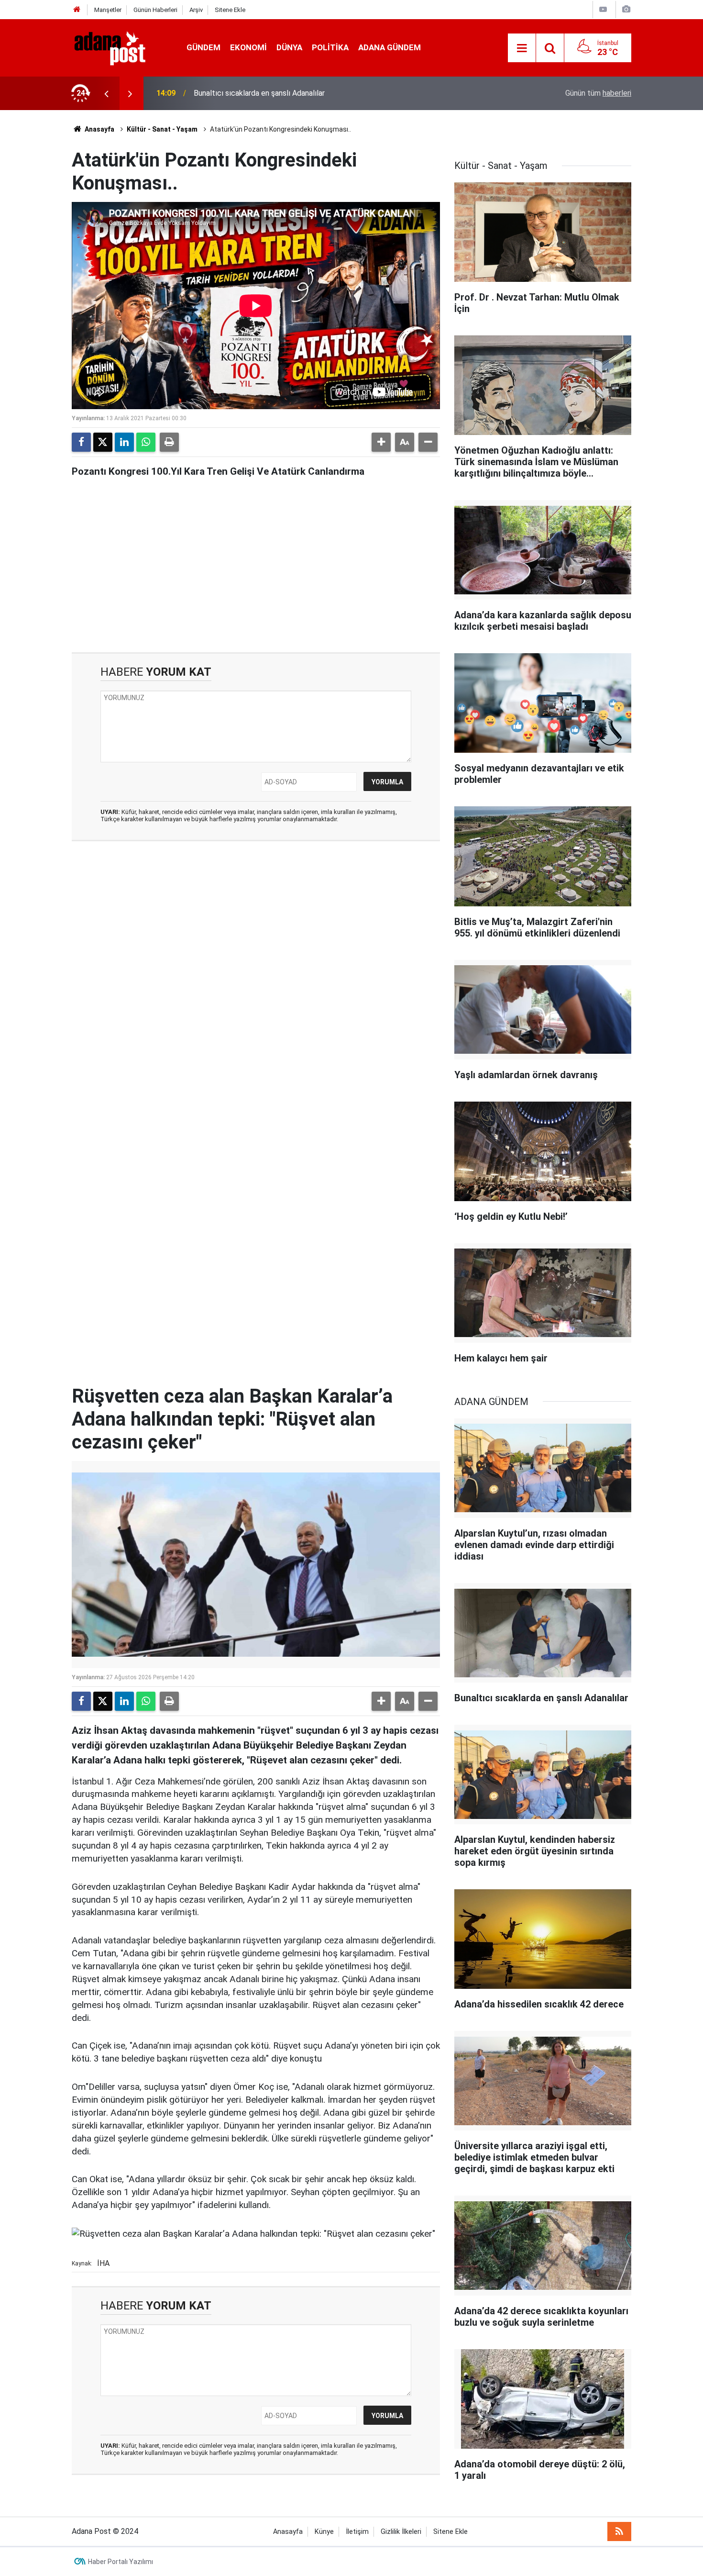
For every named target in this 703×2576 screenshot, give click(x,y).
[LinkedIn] (124, 442)
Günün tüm (598, 93)
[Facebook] (81, 442)
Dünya (289, 47)
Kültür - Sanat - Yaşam (162, 129)
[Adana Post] (120, 47)
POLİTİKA (330, 47)
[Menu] (522, 48)
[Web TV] (603, 9)
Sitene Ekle (230, 10)
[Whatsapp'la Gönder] (146, 442)
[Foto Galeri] (626, 9)
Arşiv (196, 10)
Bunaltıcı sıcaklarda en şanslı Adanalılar (259, 93)
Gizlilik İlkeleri (401, 2532)
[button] (381, 442)
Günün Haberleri (155, 10)
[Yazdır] (169, 442)
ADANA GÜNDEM (390, 47)
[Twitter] (103, 442)
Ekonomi (248, 47)
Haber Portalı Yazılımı (121, 2562)
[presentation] (106, 93)
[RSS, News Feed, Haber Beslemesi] (619, 2531)
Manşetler (108, 10)
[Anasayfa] (77, 10)
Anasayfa (99, 129)
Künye (324, 2532)
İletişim (357, 2532)
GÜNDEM (203, 47)
